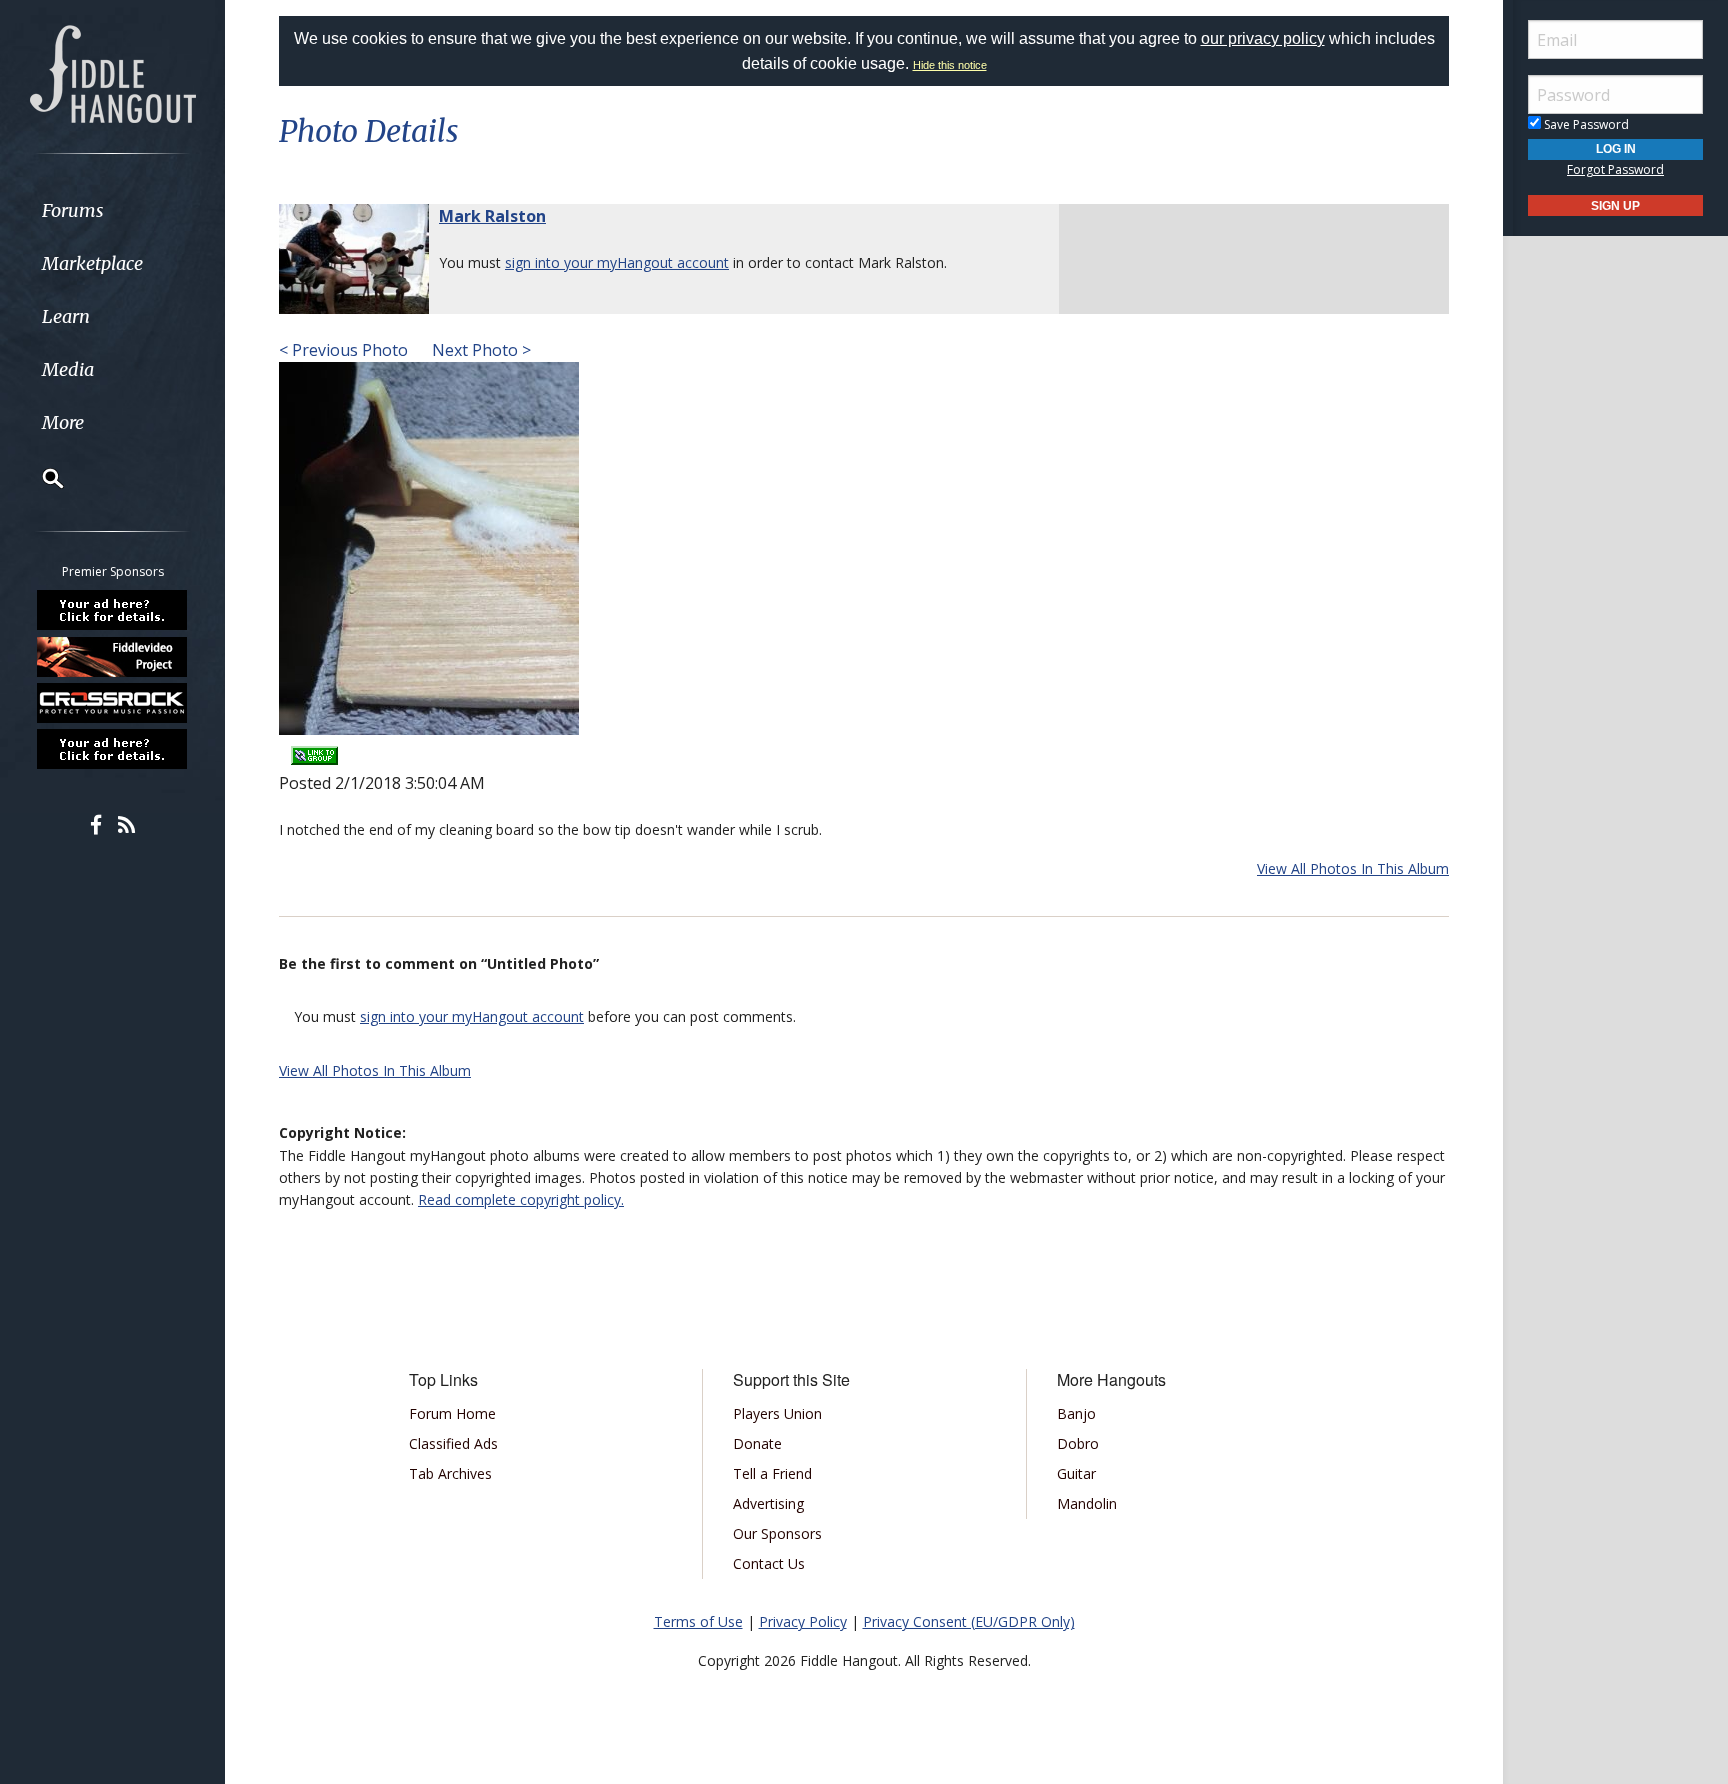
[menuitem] (112, 210)
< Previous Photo (343, 350)
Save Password (1585, 124)
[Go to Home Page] (113, 72)
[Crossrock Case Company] (113, 703)
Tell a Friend (772, 1473)
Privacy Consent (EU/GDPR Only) (969, 1621)
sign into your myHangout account (617, 262)
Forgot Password (1615, 169)
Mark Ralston (492, 216)
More (63, 422)
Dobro (1078, 1443)
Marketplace (92, 263)
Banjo (1076, 1413)
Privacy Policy (803, 1621)
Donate (757, 1443)
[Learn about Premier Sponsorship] (113, 610)
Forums (73, 210)
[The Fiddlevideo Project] (113, 656)
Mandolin (1087, 1503)
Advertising (768, 1503)
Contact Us (769, 1563)
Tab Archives (450, 1473)
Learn (66, 316)
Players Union (777, 1413)
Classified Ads (453, 1443)
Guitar (1076, 1473)
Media (68, 369)
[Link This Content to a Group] (314, 748)
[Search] (40, 478)
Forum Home (452, 1413)
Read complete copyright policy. (521, 1199)
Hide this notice (950, 65)
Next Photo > (479, 350)
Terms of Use (698, 1621)
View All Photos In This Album (1353, 868)
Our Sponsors (777, 1533)
